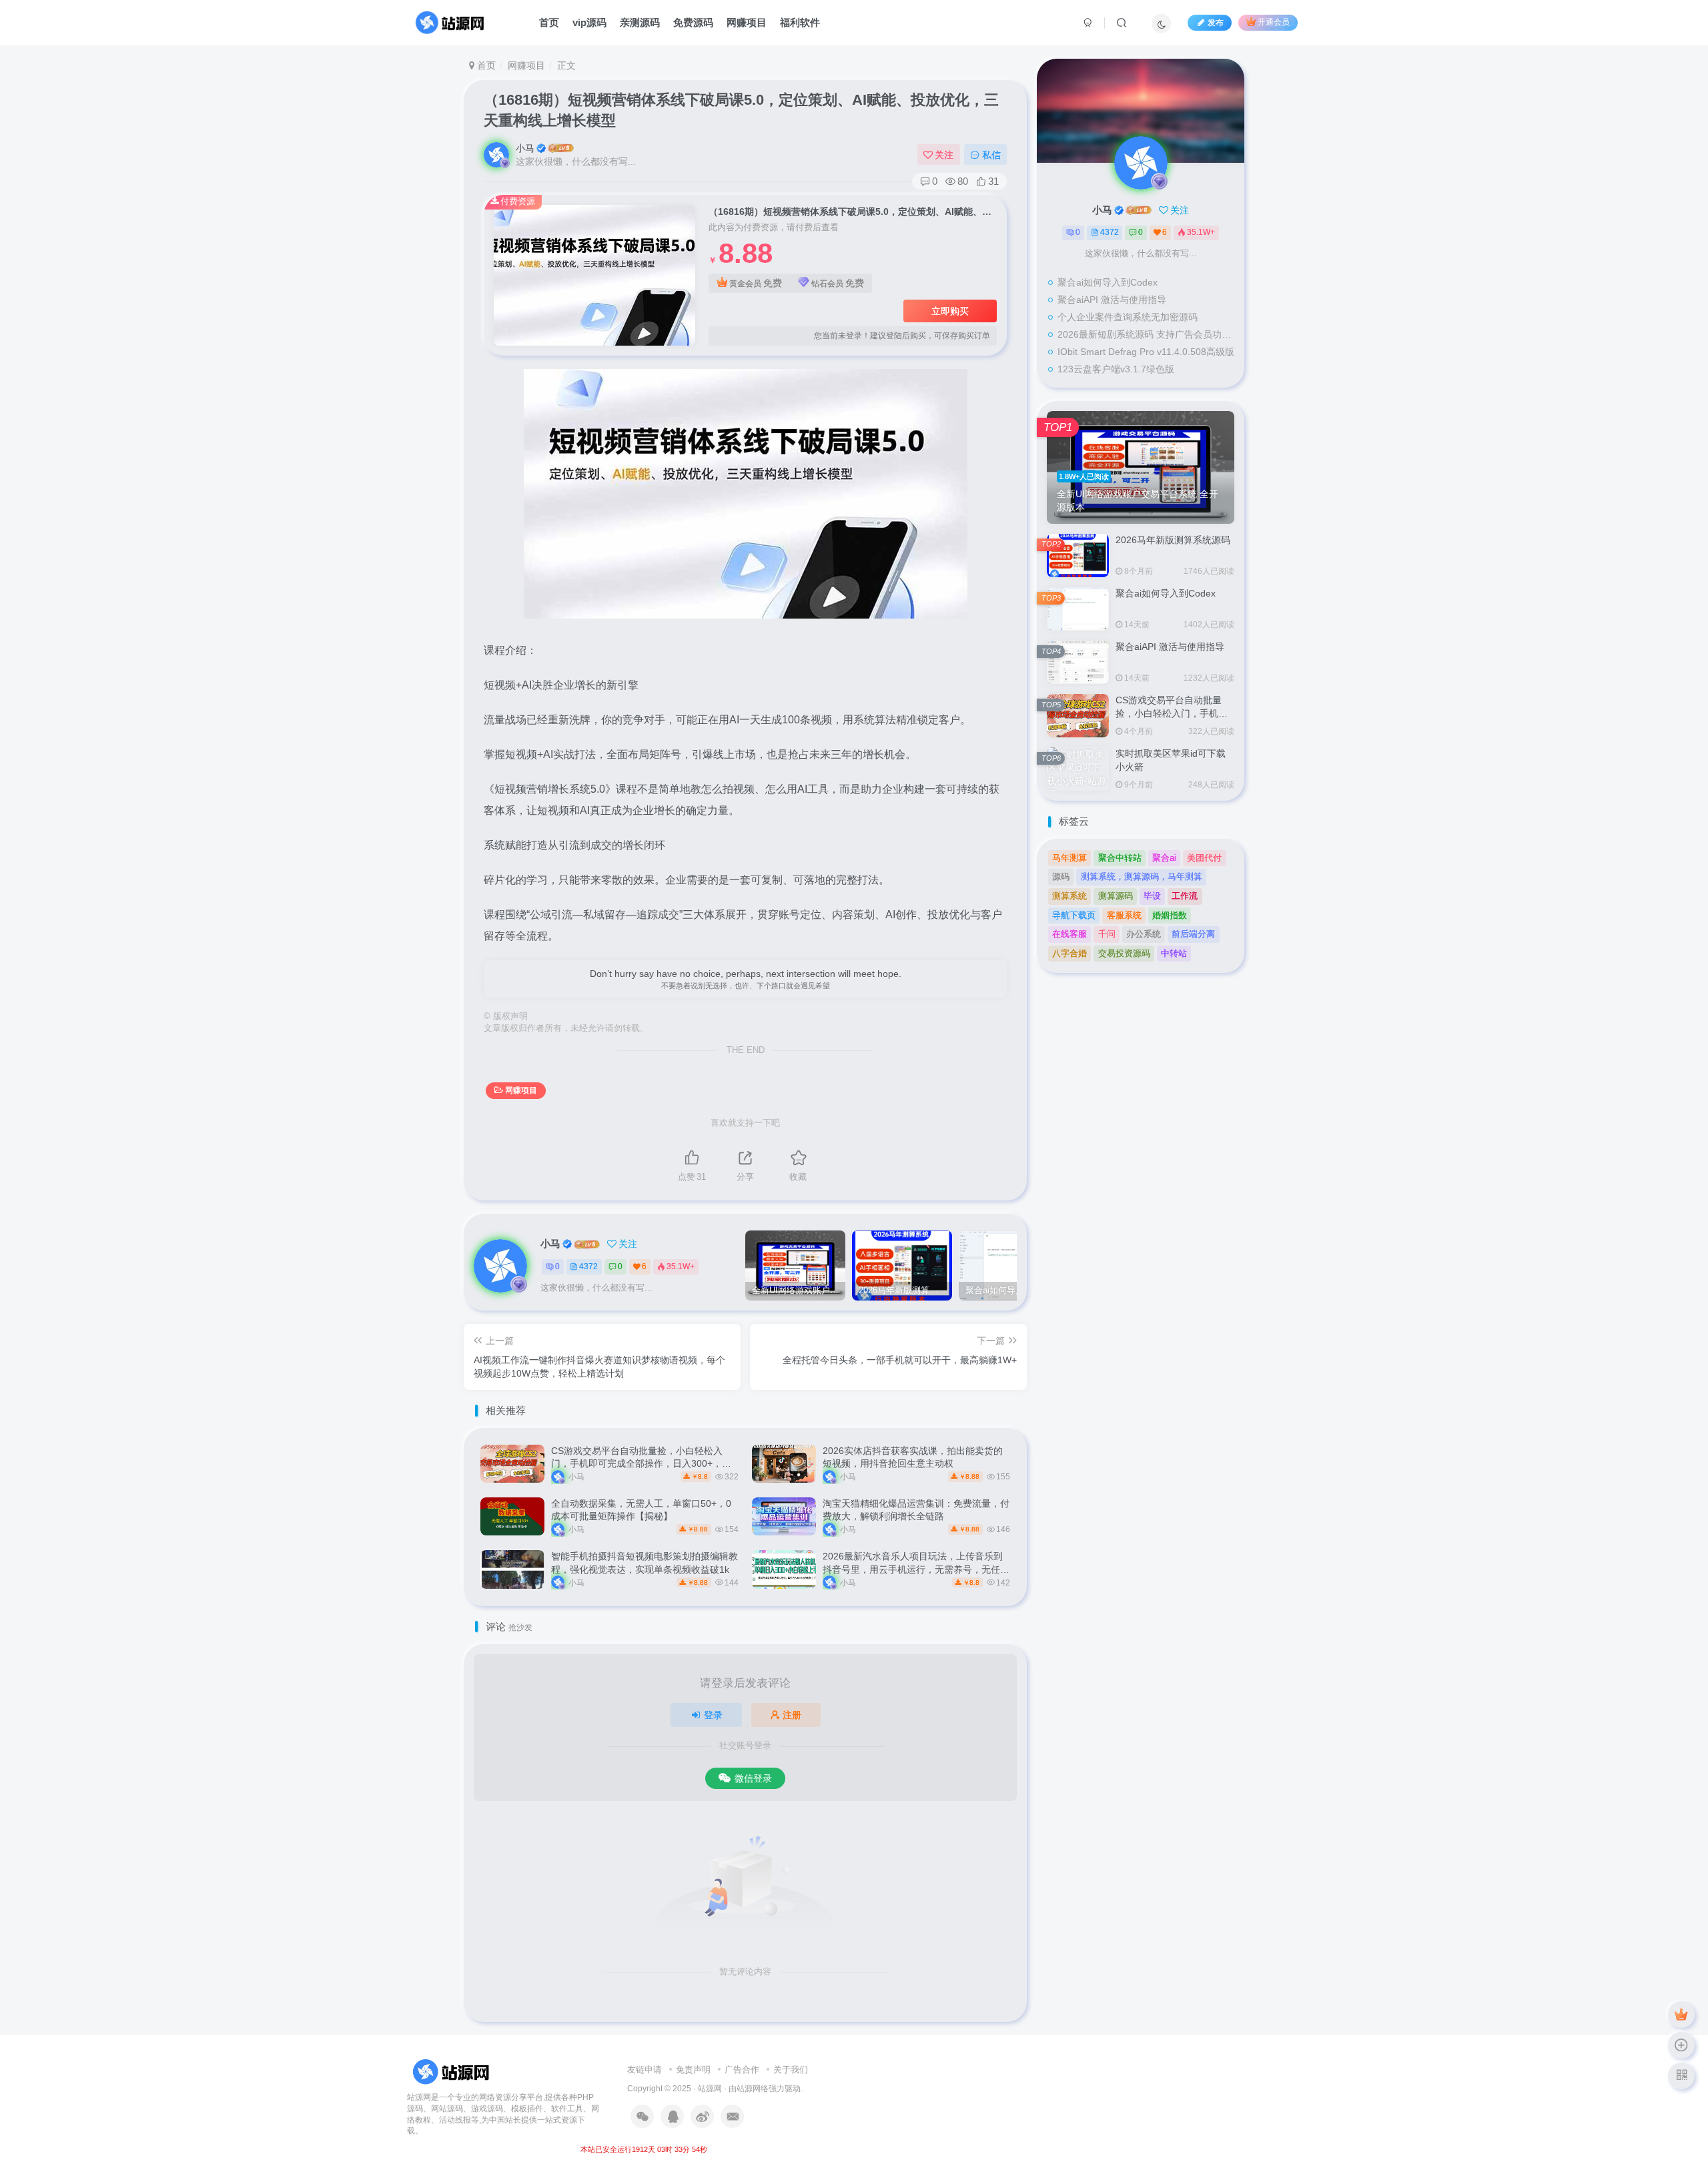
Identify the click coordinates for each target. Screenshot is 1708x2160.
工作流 (1185, 896)
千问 (1107, 934)
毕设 (1152, 896)
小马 (525, 148)
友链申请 (645, 2070)
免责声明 (693, 2070)
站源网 (710, 2088)
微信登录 (753, 1778)
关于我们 (791, 2070)
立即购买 (950, 311)
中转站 (1174, 953)
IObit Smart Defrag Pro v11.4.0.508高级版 (1146, 352)
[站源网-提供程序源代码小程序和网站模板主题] (453, 2072)
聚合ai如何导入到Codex (1108, 282)
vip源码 (589, 22)
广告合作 (742, 2070)
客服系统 (1124, 915)
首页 (549, 22)
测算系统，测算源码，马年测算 (1142, 876)
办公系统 (1144, 934)
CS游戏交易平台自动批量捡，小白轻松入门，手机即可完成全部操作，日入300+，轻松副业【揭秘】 (641, 1464)
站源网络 (753, 2088)
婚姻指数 (1170, 915)
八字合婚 (1070, 953)
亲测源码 (640, 22)
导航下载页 (1074, 915)
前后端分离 (1193, 934)
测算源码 (1116, 896)
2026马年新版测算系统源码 (1173, 540)
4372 (588, 1267)
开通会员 (1274, 23)
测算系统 (1070, 896)
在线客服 (1070, 934)
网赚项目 (747, 22)
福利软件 (800, 22)
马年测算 (1070, 858)
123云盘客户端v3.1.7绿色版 (1116, 369)
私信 (991, 155)
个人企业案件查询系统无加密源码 (1128, 317)
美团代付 (1204, 858)
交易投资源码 (1124, 953)
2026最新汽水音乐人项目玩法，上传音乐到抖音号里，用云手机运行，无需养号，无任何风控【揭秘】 (916, 1569)
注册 (792, 1715)
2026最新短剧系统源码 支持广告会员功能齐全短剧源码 (1148, 334)
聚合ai (1164, 858)
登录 (713, 1715)
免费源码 (693, 22)
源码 (1061, 876)
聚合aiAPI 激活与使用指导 (1112, 300)
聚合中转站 (1120, 858)
